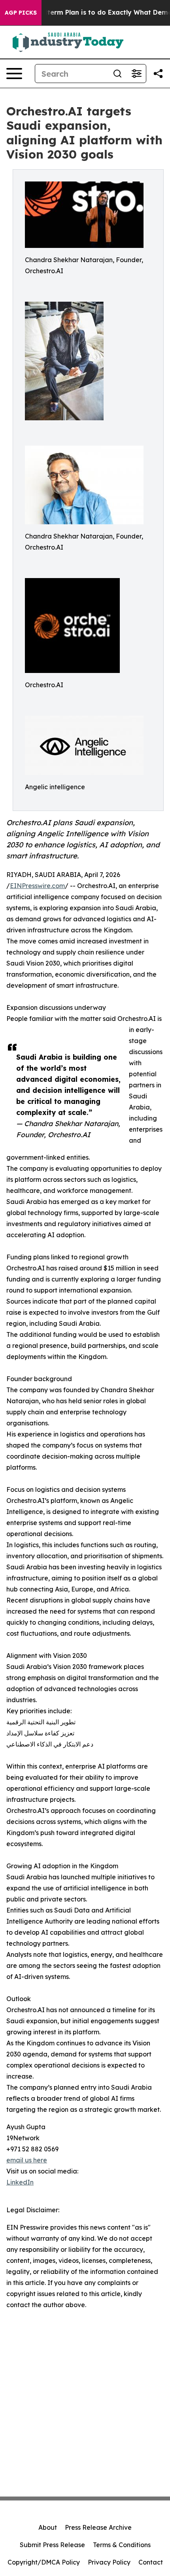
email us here (27, 2160)
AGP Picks (21, 13)
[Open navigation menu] (14, 74)
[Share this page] (158, 74)
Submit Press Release (52, 2545)
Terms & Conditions (122, 2545)
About (48, 2527)
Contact (151, 2562)
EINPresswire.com (37, 886)
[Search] (117, 74)
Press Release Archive (98, 2527)
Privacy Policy (109, 2562)
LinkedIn (20, 2182)
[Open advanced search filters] (136, 74)
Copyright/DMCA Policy (44, 2562)
